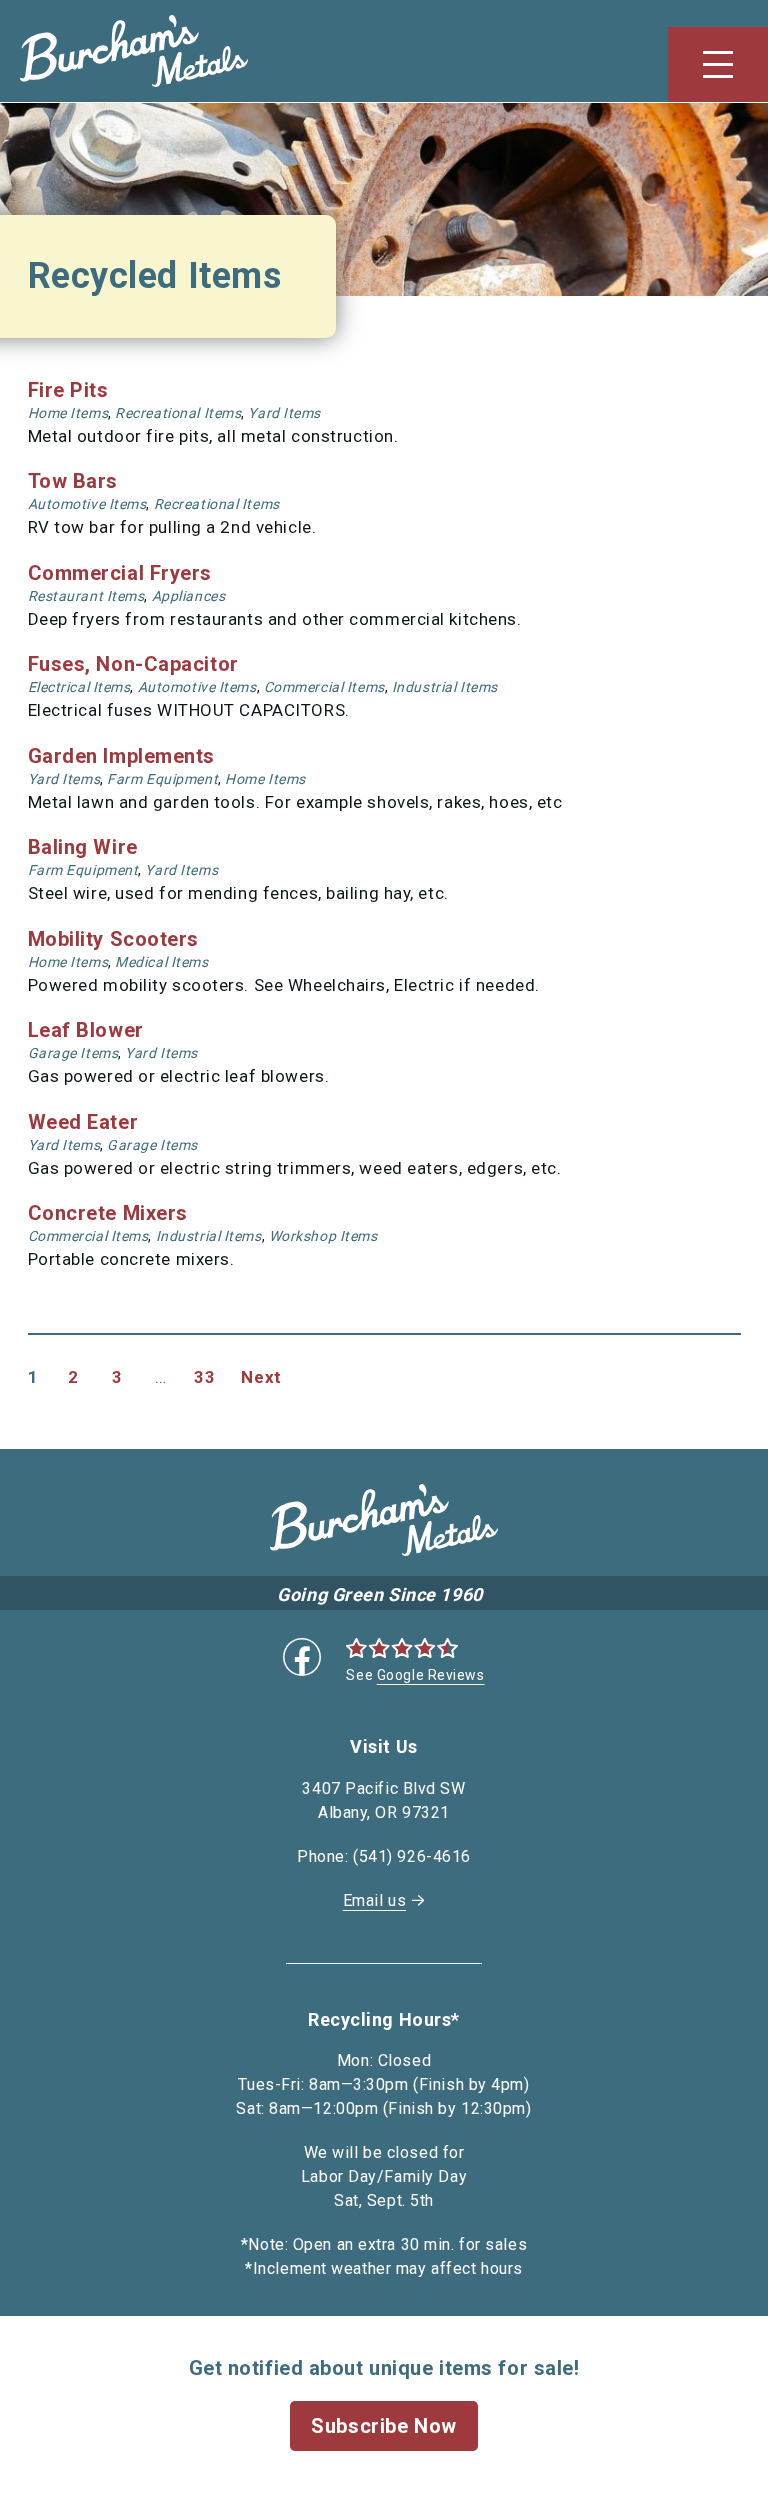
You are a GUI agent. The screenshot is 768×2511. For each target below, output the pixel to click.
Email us (374, 1900)
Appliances (189, 596)
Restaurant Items (86, 596)
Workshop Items (323, 1236)
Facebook (302, 1657)
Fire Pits (68, 390)
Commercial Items (324, 687)
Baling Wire (83, 847)
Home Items (68, 413)
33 (204, 1377)
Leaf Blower (86, 1030)
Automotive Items (87, 504)
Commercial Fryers (120, 573)
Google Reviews (431, 1675)
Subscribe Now (383, 2426)
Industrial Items (445, 687)
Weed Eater (83, 1122)
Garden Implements (122, 756)
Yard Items (284, 413)
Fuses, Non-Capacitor (133, 664)
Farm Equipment (162, 779)
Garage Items (73, 1053)
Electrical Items (79, 687)
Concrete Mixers (108, 1213)
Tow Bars (73, 481)
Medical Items (161, 962)
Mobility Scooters (114, 939)
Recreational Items (178, 413)
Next (261, 1377)
